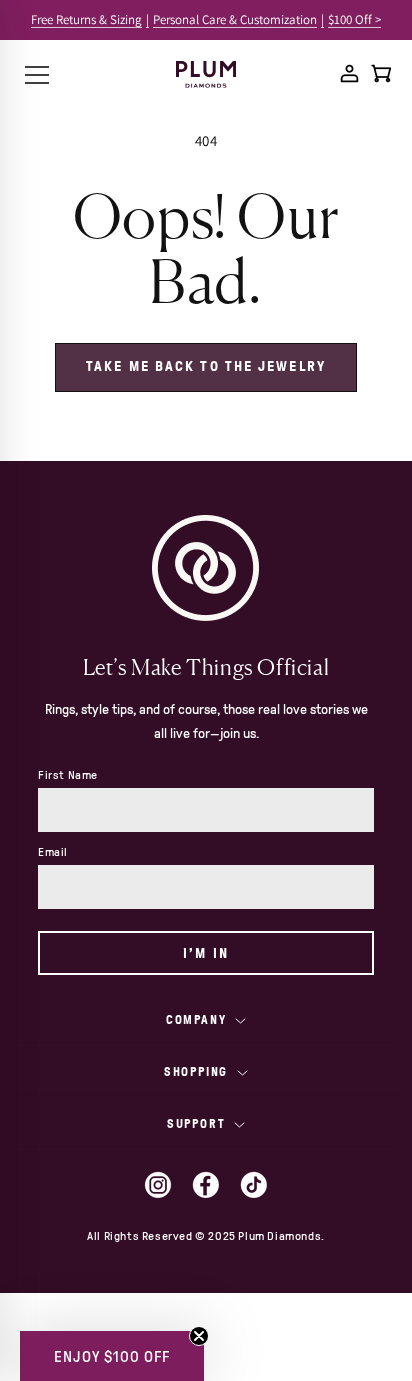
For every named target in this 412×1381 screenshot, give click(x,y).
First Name (68, 775)
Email (53, 852)
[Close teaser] (199, 1336)
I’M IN (206, 953)
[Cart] (381, 73)
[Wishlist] (318, 73)
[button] (112, 1356)
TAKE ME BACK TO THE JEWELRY (206, 366)
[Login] (349, 73)
